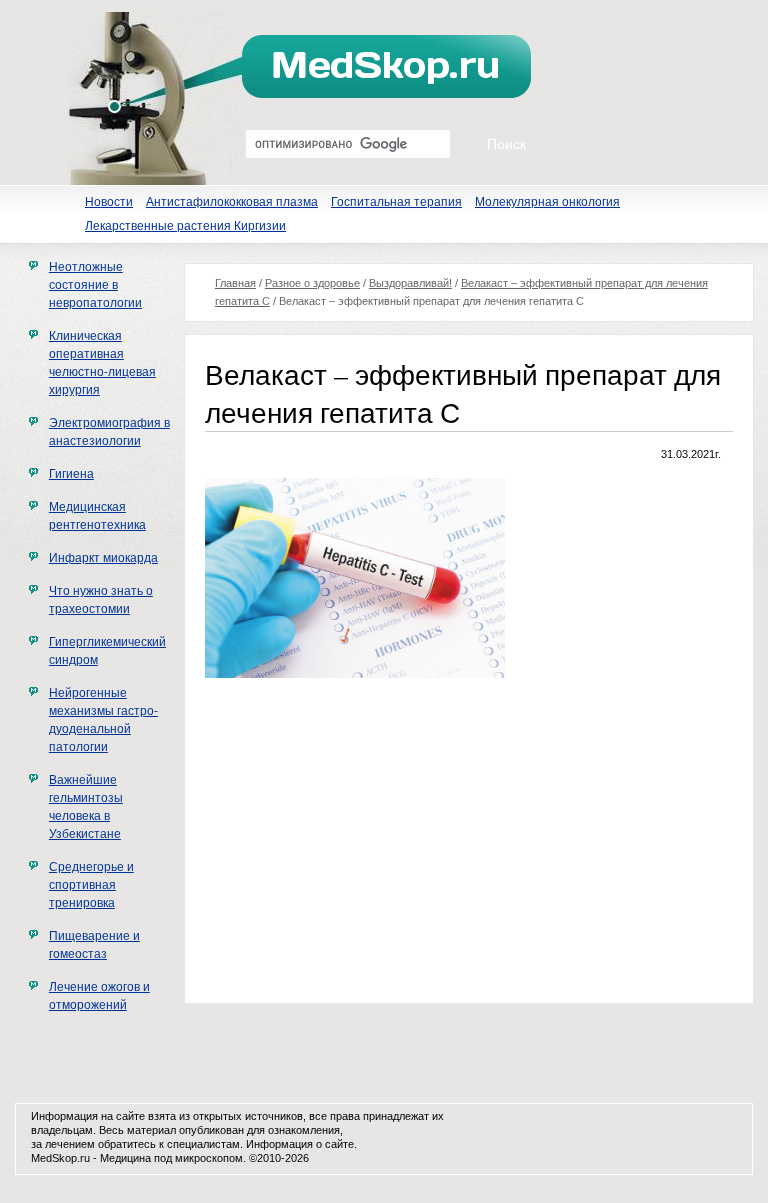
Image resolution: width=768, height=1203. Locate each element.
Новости (109, 202)
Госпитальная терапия (396, 202)
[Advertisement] (373, 838)
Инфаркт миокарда (103, 558)
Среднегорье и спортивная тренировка (91, 885)
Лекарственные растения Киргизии (185, 226)
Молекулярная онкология (547, 202)
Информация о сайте (300, 1144)
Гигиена (71, 474)
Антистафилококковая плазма (232, 202)
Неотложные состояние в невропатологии (95, 285)
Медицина (125, 1158)
